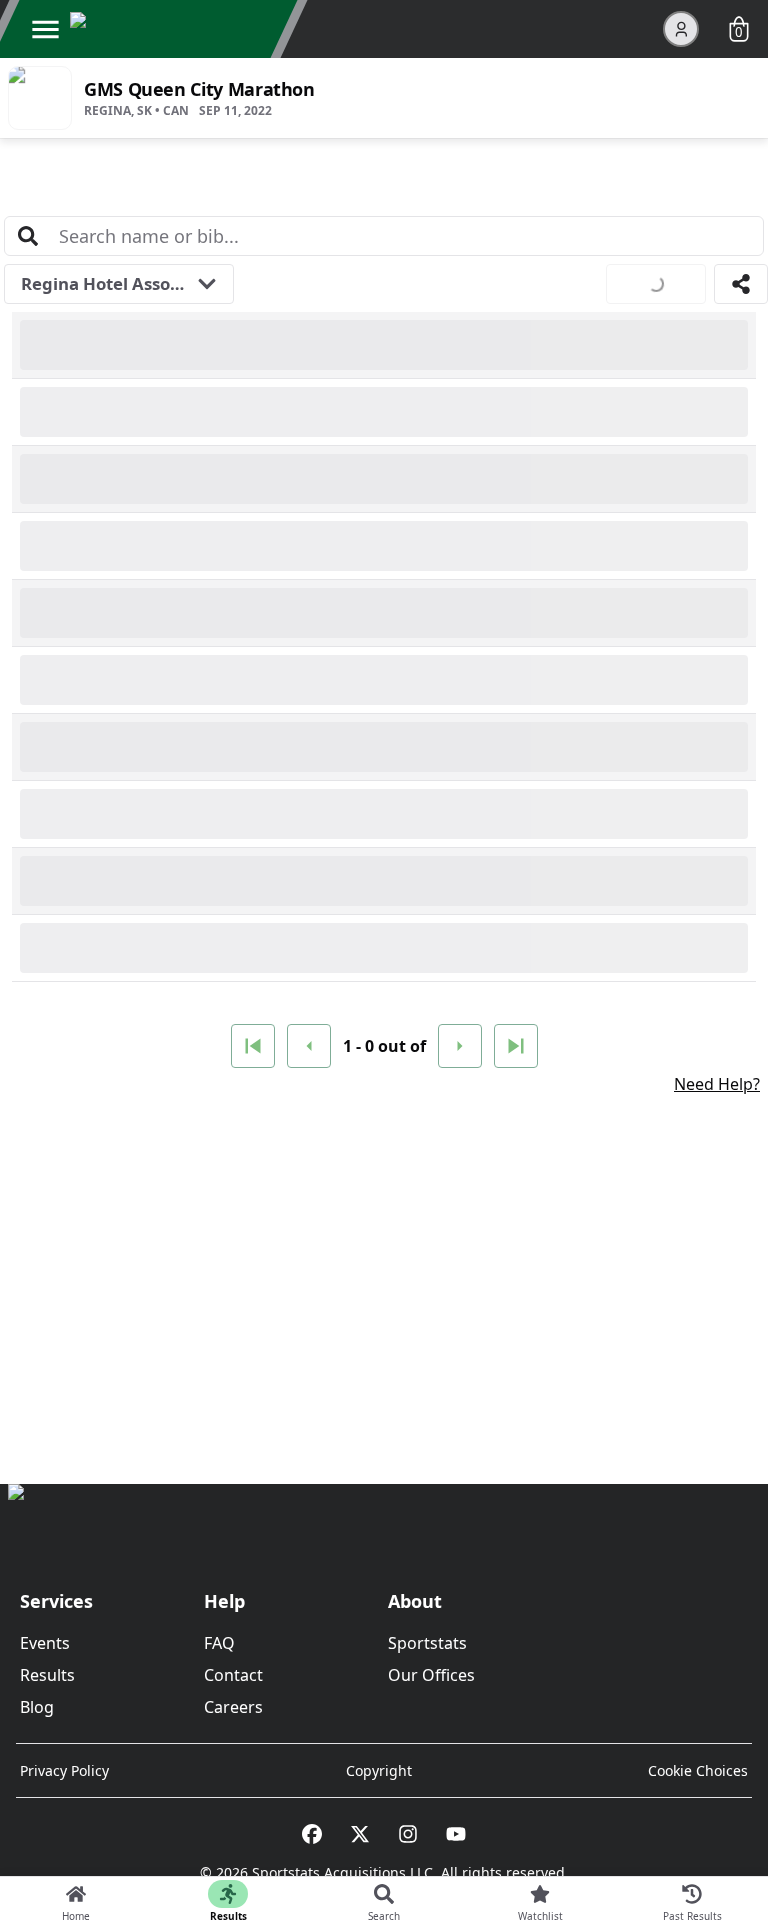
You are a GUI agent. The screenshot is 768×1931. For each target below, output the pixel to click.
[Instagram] (408, 1834)
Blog (37, 1707)
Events (45, 1643)
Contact (233, 1675)
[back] (309, 1046)
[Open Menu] (45, 29)
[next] (460, 1046)
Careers (233, 1707)
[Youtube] (456, 1834)
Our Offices (431, 1675)
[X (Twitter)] (360, 1834)
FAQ (219, 1643)
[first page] (253, 1046)
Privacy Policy (64, 1770)
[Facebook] (312, 1834)
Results (47, 1675)
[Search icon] (28, 236)
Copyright (379, 1770)
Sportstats (427, 1643)
